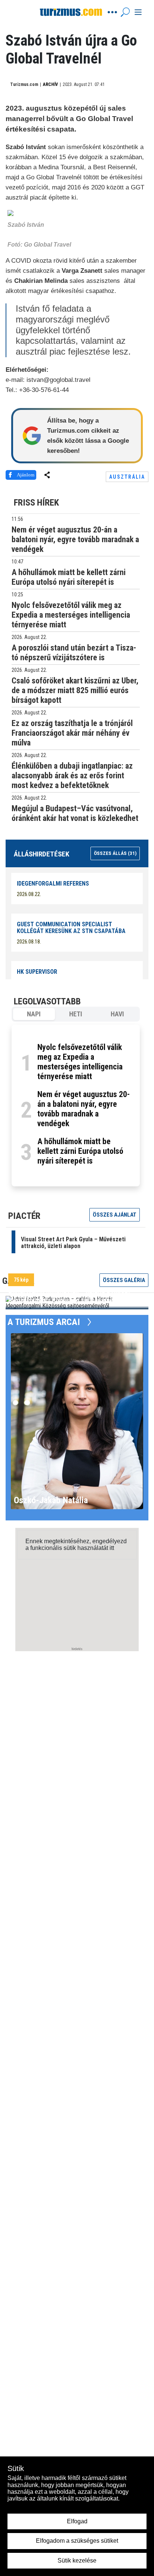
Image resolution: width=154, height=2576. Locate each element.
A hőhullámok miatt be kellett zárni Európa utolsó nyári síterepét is (80, 1151)
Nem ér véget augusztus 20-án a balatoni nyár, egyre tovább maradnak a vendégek (84, 1109)
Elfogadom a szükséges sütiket (77, 2541)
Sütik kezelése (77, 2560)
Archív (50, 84)
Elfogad (77, 2521)
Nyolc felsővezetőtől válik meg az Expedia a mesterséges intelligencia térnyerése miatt (80, 1062)
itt (112, 1548)
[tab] (34, 1014)
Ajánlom (26, 475)
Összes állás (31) (115, 853)
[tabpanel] (76, 1105)
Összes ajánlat (115, 1215)
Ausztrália (127, 477)
